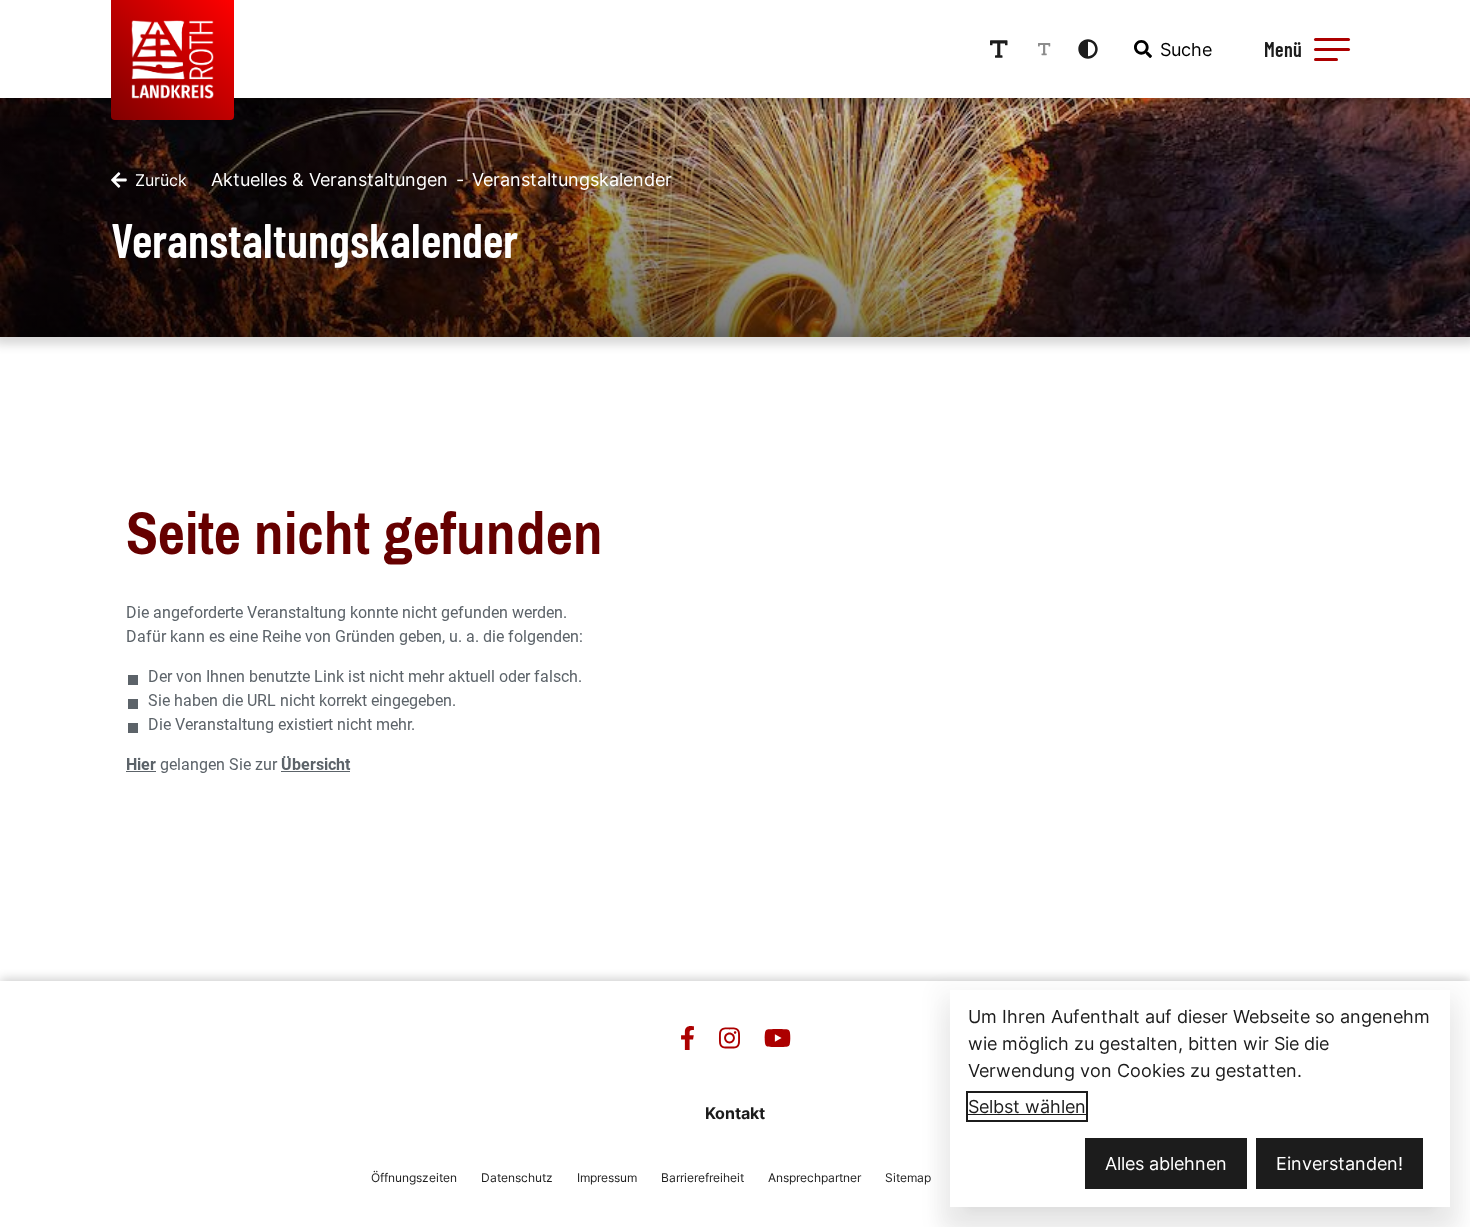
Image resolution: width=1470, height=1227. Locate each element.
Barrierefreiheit (702, 1177)
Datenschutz (517, 1177)
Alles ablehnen (1166, 1163)
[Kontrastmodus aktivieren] (1088, 49)
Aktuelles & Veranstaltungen (329, 179)
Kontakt (735, 1113)
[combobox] (1171, 49)
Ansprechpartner (814, 1177)
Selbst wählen (1027, 1106)
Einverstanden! (1339, 1163)
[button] (1332, 49)
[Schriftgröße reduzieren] (1044, 49)
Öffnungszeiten (414, 1177)
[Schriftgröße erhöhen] (999, 49)
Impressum (607, 1177)
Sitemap (908, 1177)
